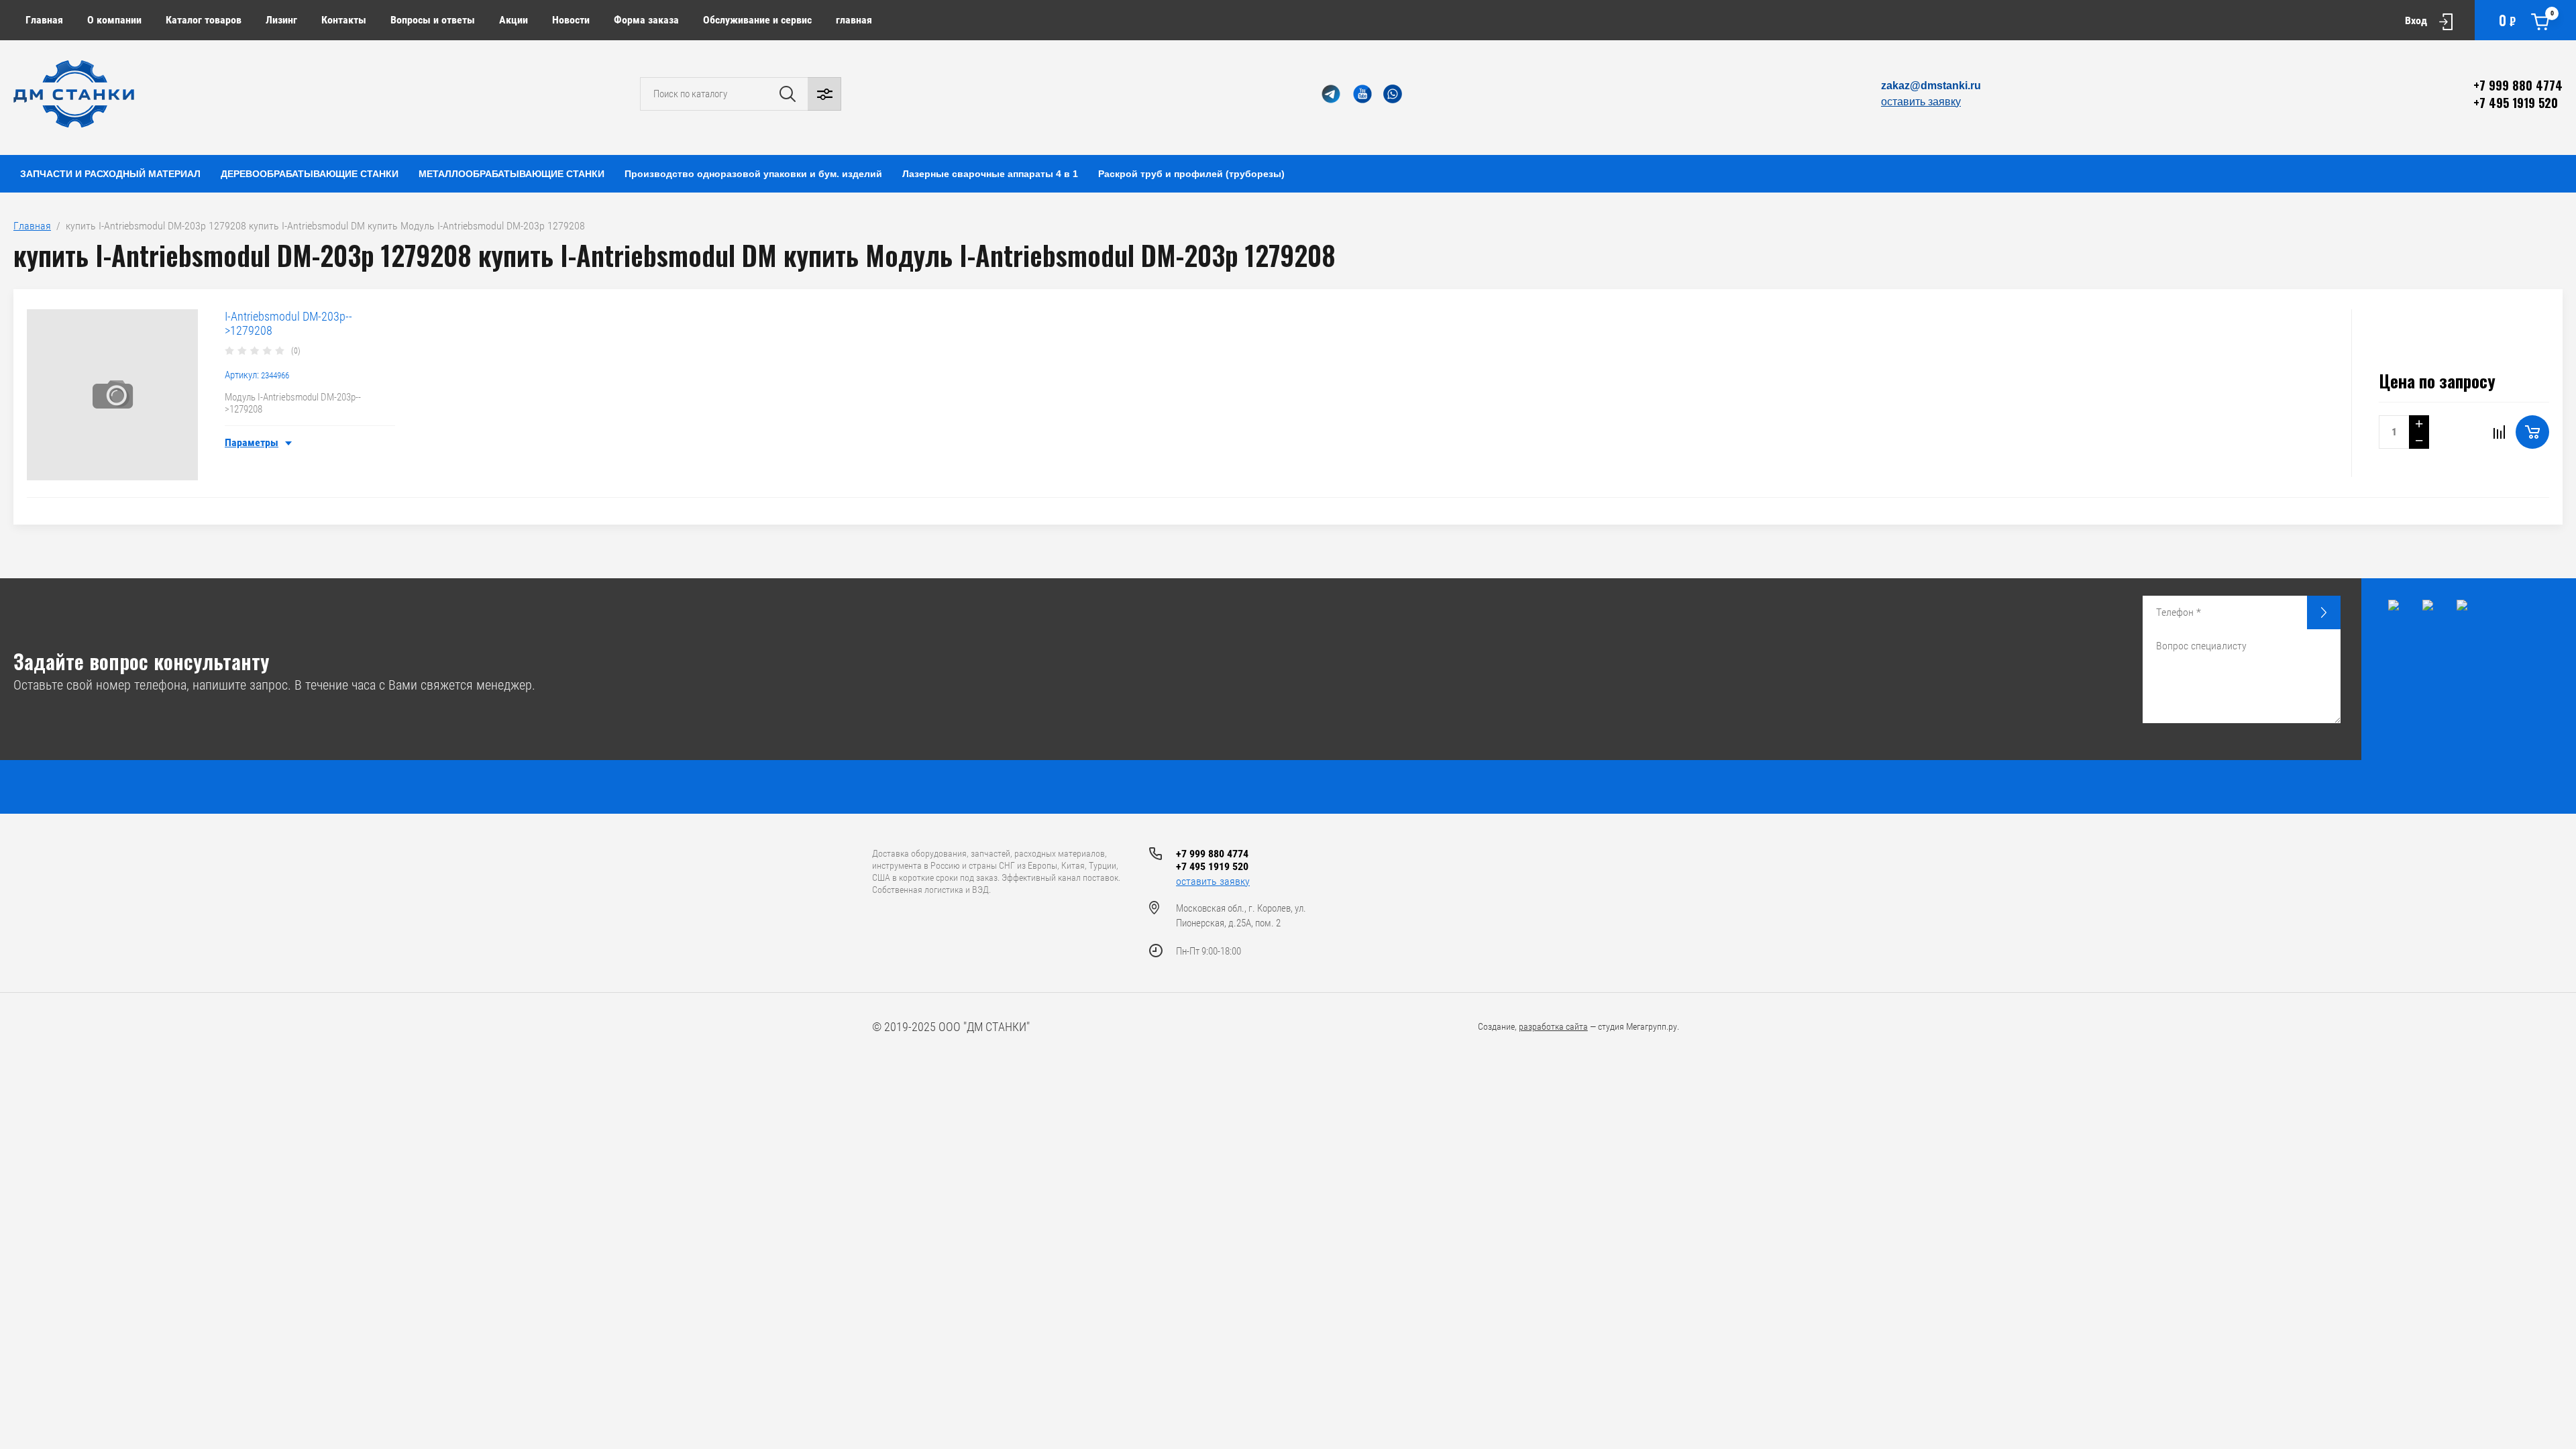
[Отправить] (2324, 612)
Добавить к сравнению (2499, 432)
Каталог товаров (204, 20)
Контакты (344, 20)
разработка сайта (1553, 1026)
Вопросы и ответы (433, 20)
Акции (514, 20)
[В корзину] (2532, 432)
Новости (571, 20)
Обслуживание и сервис (757, 20)
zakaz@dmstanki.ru (1931, 86)
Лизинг (281, 20)
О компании (114, 20)
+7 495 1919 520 (2516, 103)
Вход (2416, 20)
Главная (44, 20)
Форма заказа (646, 20)
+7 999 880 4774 (2518, 85)
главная (854, 20)
